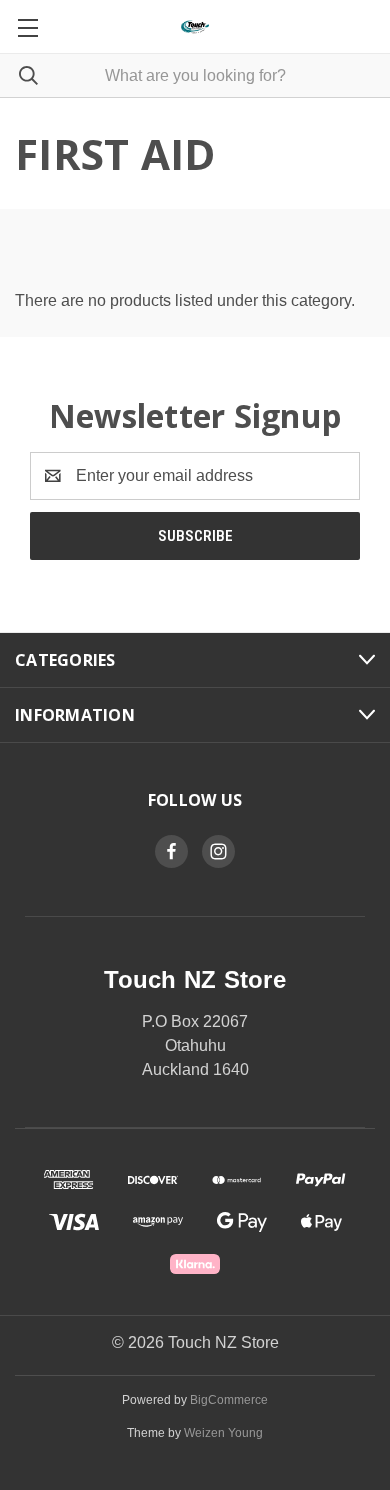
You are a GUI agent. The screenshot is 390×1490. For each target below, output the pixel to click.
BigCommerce (229, 1400)
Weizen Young (223, 1433)
